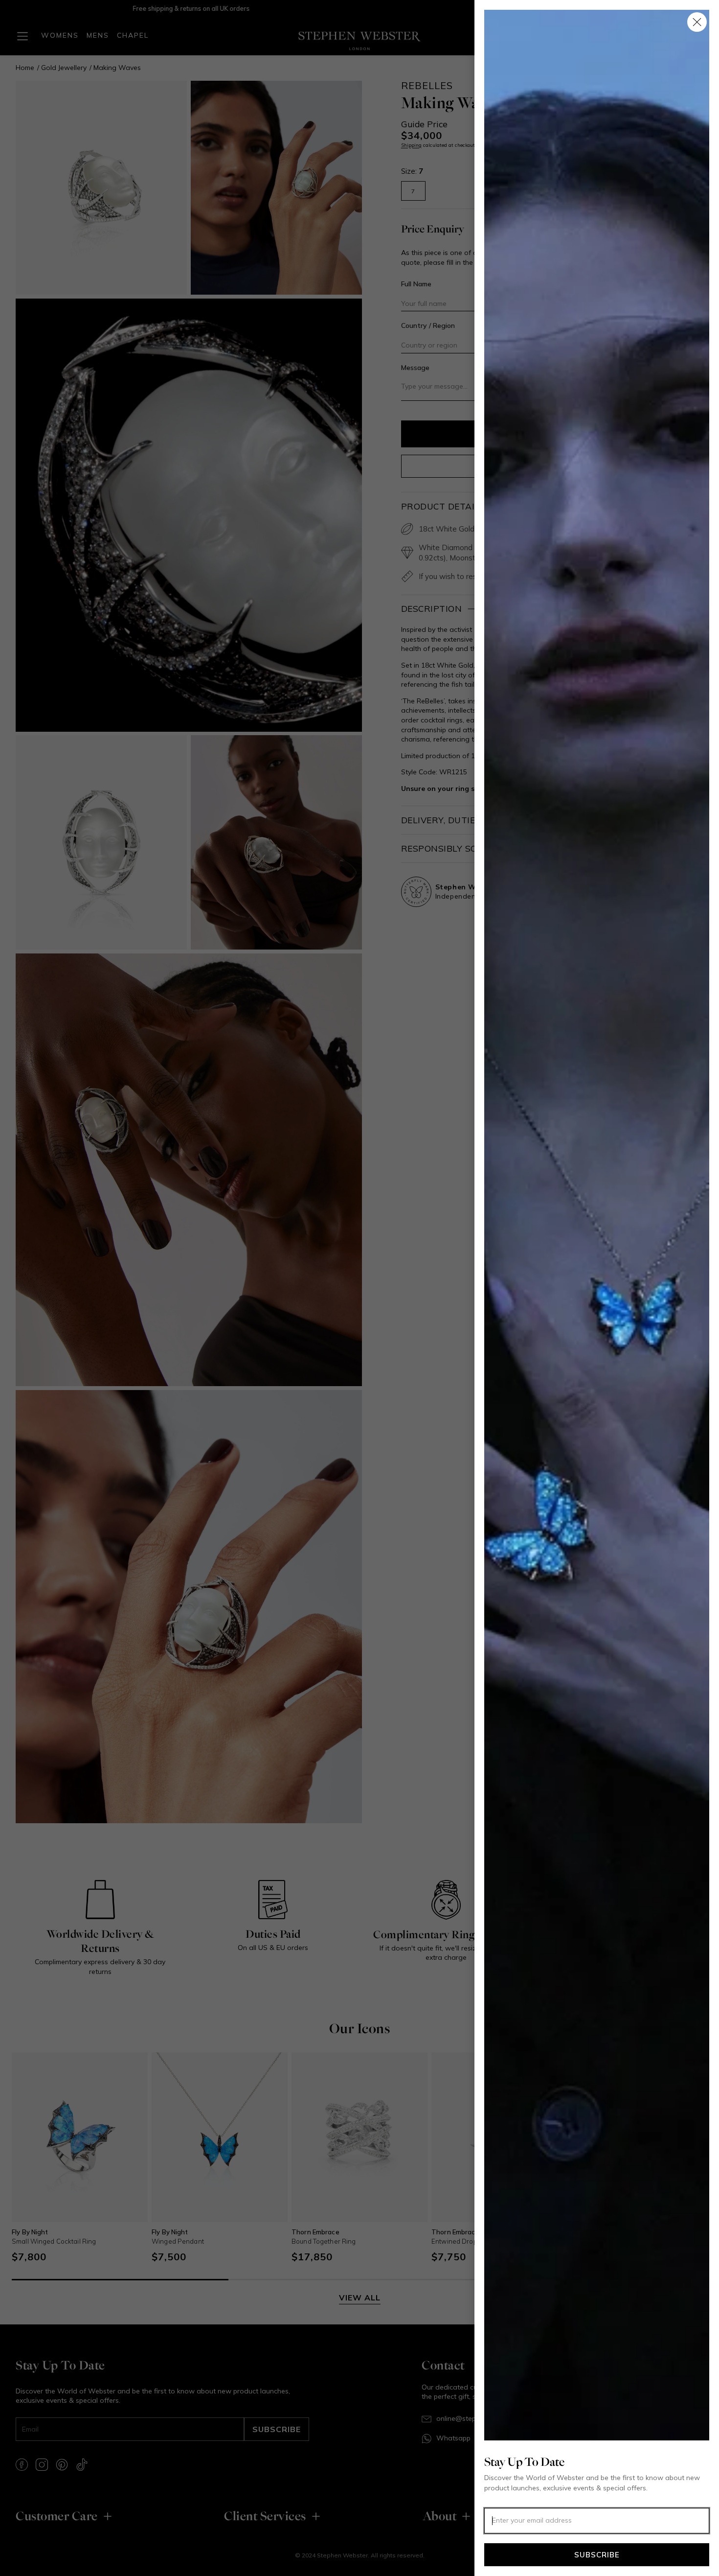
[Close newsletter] (697, 22)
